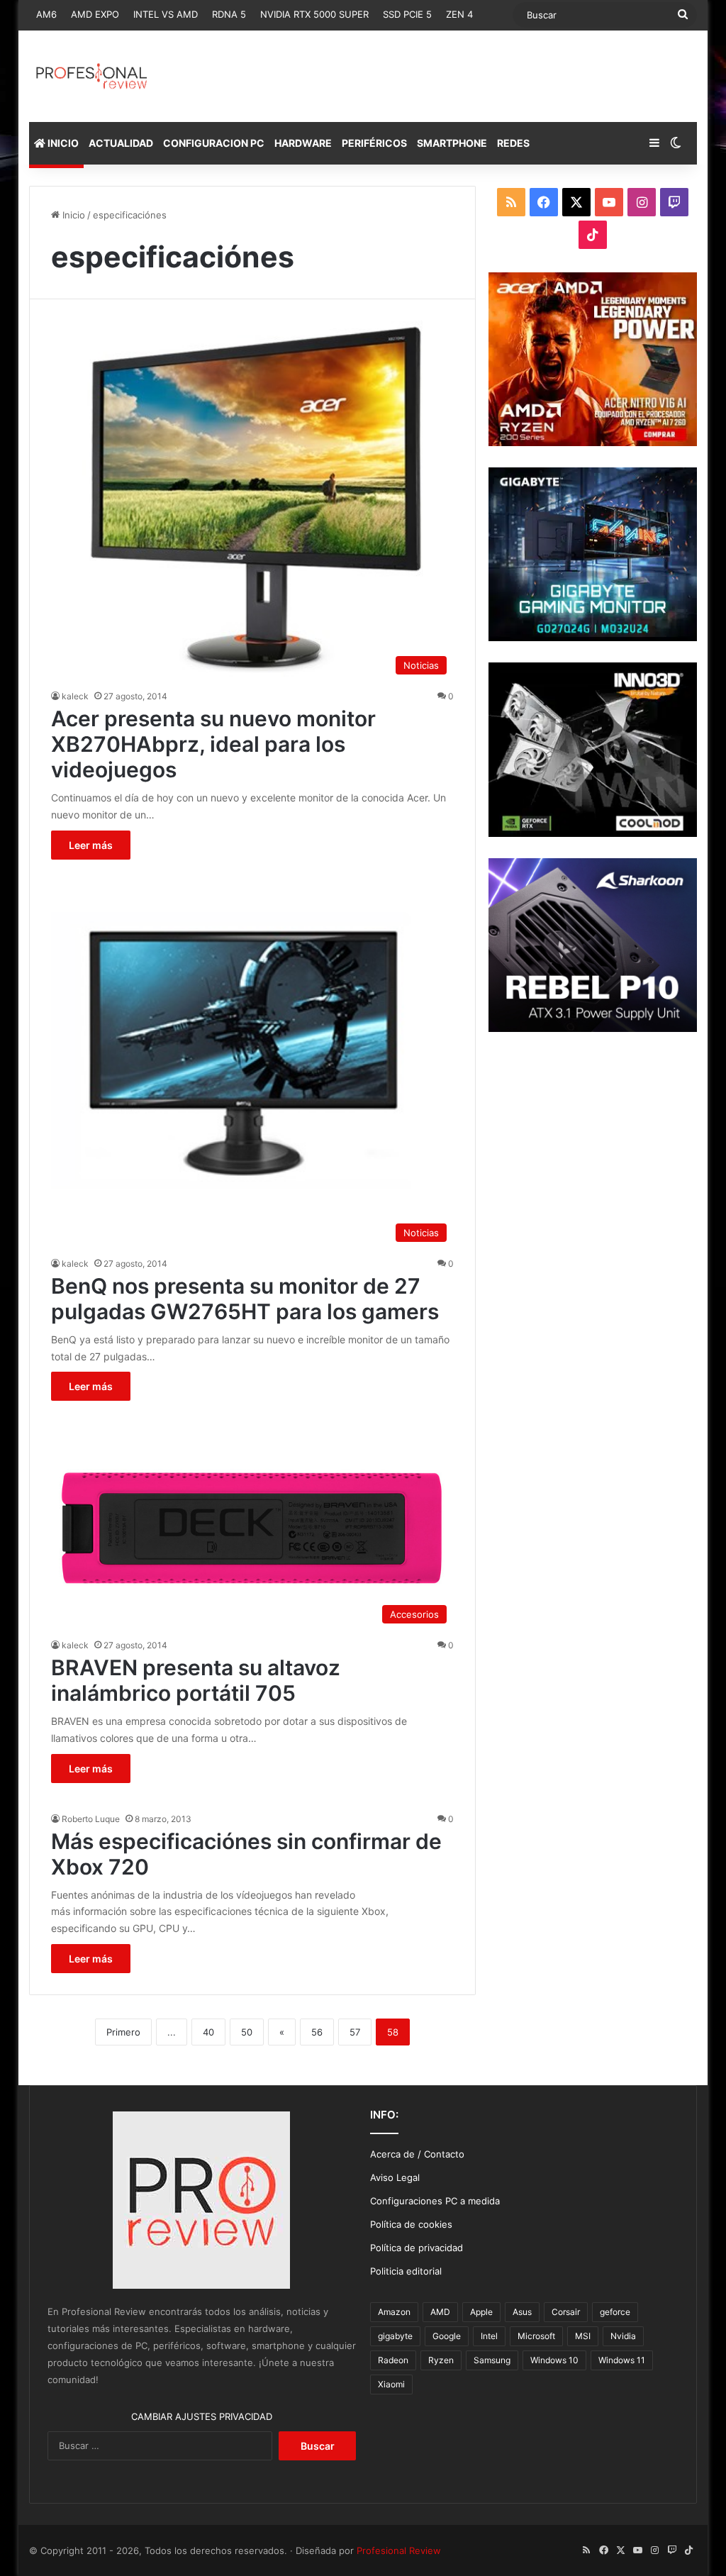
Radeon (393, 2360)
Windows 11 (622, 2360)
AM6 (46, 14)
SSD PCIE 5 (407, 14)
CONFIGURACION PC (214, 143)
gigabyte (395, 2336)
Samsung (492, 2360)
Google (447, 2336)
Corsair (566, 2312)
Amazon (394, 2312)
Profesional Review (399, 2550)
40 (208, 2032)
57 (355, 2032)
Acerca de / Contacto (417, 2154)
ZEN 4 (459, 14)
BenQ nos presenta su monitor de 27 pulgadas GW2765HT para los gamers (245, 1299)
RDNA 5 (229, 14)
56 (317, 2032)
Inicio (72, 215)
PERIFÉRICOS (374, 143)
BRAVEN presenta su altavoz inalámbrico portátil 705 (196, 1680)
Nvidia (623, 2336)
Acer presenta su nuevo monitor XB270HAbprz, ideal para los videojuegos (213, 744)
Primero (123, 2032)
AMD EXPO (95, 14)
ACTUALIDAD (121, 143)
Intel (489, 2336)
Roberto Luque (91, 1819)
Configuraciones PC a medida (435, 2201)
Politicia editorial (406, 2271)
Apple (481, 2312)
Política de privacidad (417, 2248)
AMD (440, 2312)
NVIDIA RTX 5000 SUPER (314, 14)
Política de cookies (411, 2224)
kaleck (75, 696)
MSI (583, 2336)
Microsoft (536, 2336)
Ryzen (441, 2360)
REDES (513, 143)
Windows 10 (554, 2360)
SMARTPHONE (452, 143)
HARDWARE (303, 143)
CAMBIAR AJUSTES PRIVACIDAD (202, 2416)
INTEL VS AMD (166, 14)
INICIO (62, 143)
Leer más (91, 845)
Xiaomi (391, 2384)
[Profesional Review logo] (92, 76)
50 (247, 2032)
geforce (615, 2312)
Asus (522, 2312)
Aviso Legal (395, 2177)
